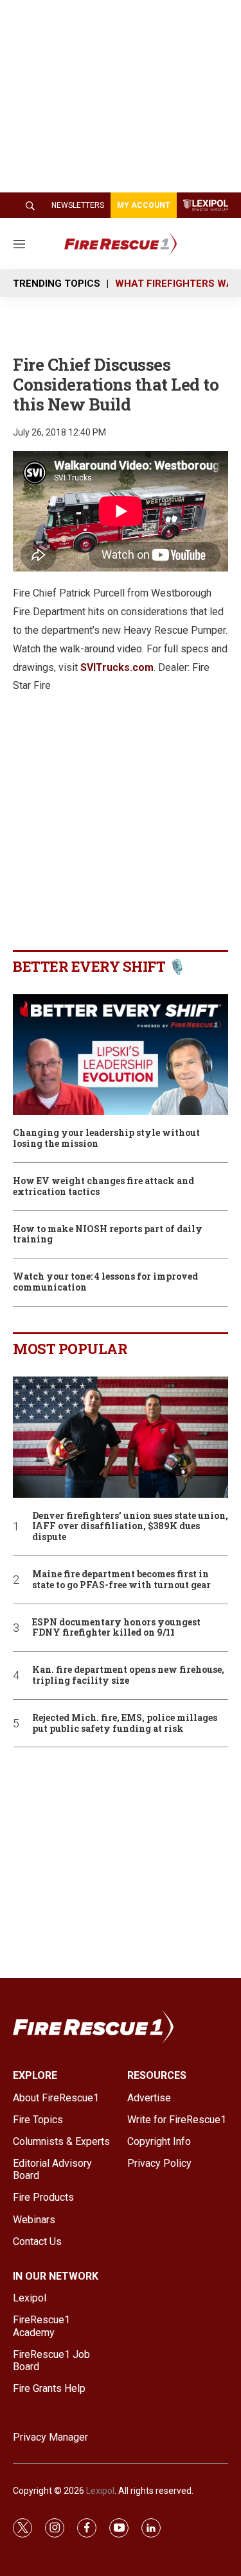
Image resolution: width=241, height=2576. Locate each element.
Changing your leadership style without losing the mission (106, 1139)
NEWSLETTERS (78, 205)
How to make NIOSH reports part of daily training (108, 1235)
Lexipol (100, 2491)
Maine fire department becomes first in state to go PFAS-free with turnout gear (121, 1580)
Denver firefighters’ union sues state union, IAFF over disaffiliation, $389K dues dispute (130, 1527)
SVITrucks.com (117, 667)
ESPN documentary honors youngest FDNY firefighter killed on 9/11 (116, 1628)
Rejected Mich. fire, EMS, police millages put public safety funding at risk (125, 1724)
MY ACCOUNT (144, 205)
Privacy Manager (50, 2437)
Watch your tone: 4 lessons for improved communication (105, 1282)
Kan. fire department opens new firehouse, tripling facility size (128, 1675)
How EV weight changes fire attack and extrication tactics (103, 1187)
